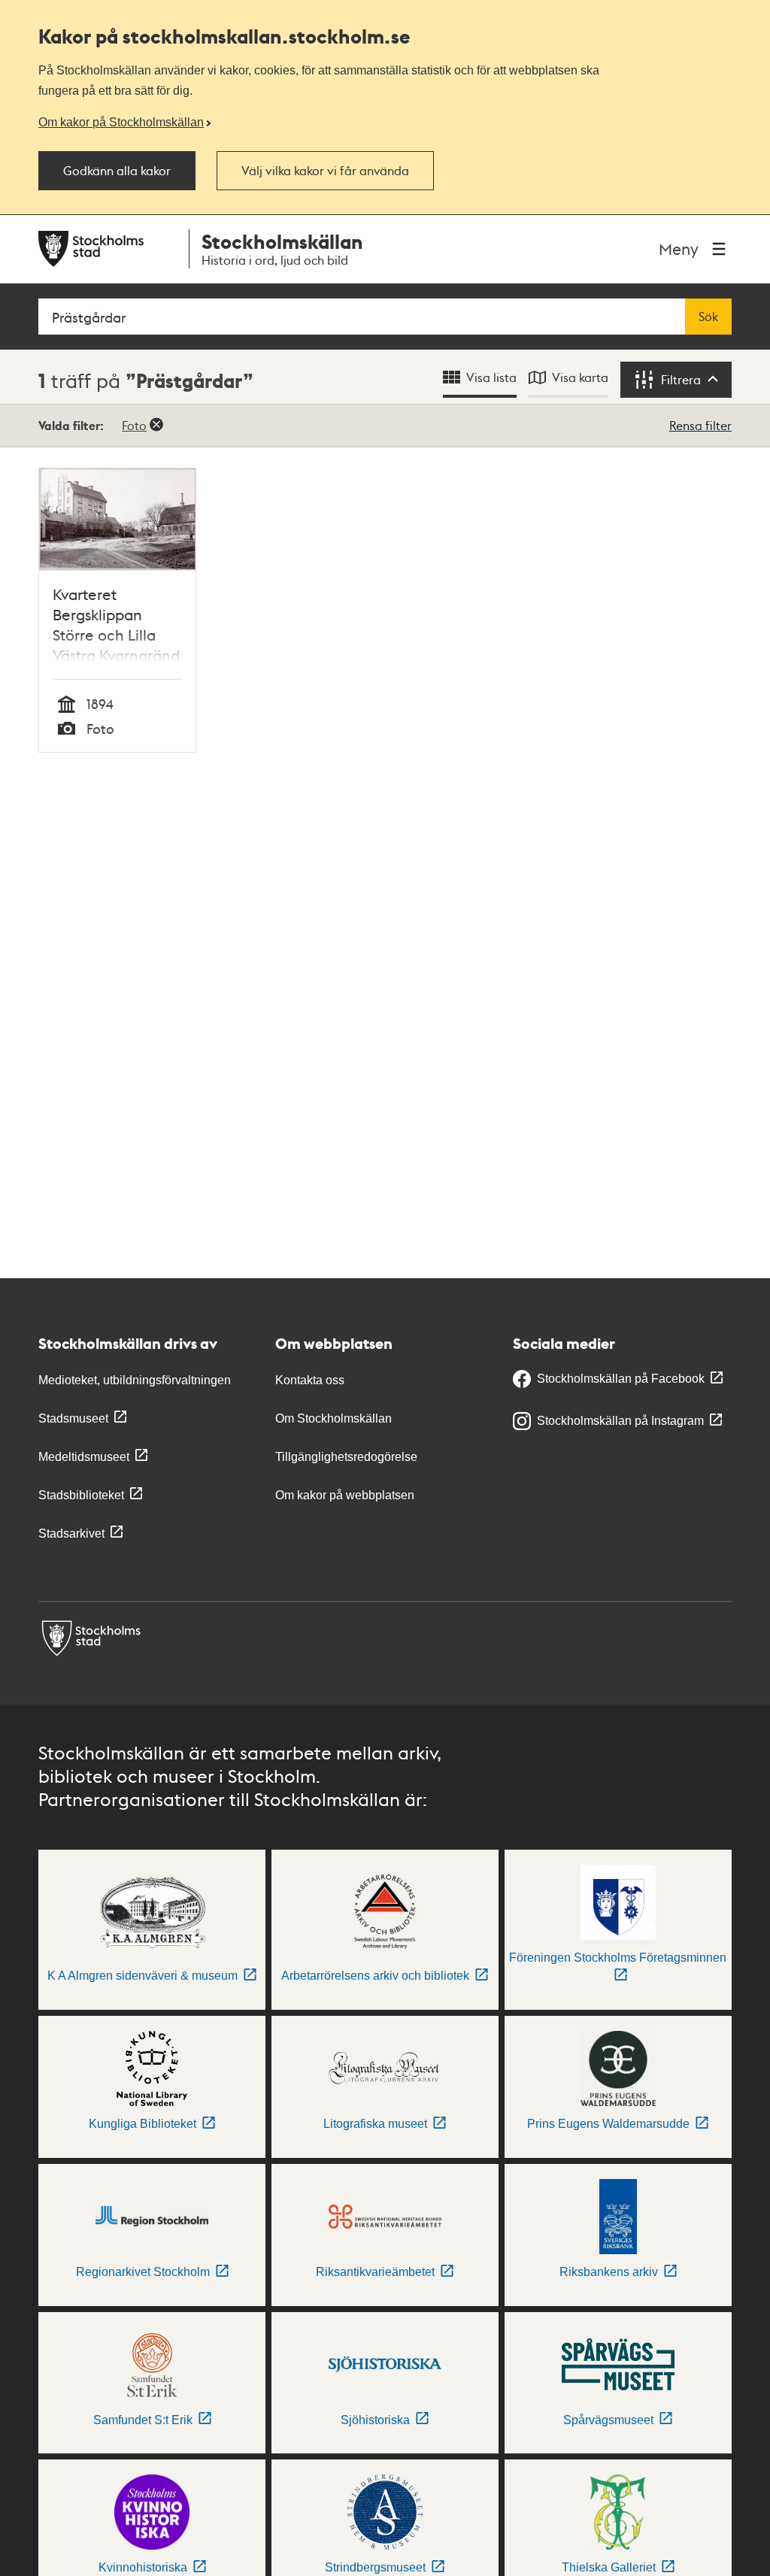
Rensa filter (700, 425)
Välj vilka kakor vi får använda (325, 171)
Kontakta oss (310, 1380)
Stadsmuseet (73, 1418)
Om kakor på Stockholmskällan (121, 122)
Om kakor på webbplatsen (345, 1495)
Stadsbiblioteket (81, 1495)
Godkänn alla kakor (117, 171)
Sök (708, 317)
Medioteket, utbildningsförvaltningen (135, 1380)
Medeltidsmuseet (84, 1457)
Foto (134, 425)
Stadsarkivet (71, 1533)
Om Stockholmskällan (333, 1418)
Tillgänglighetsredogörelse (346, 1457)
